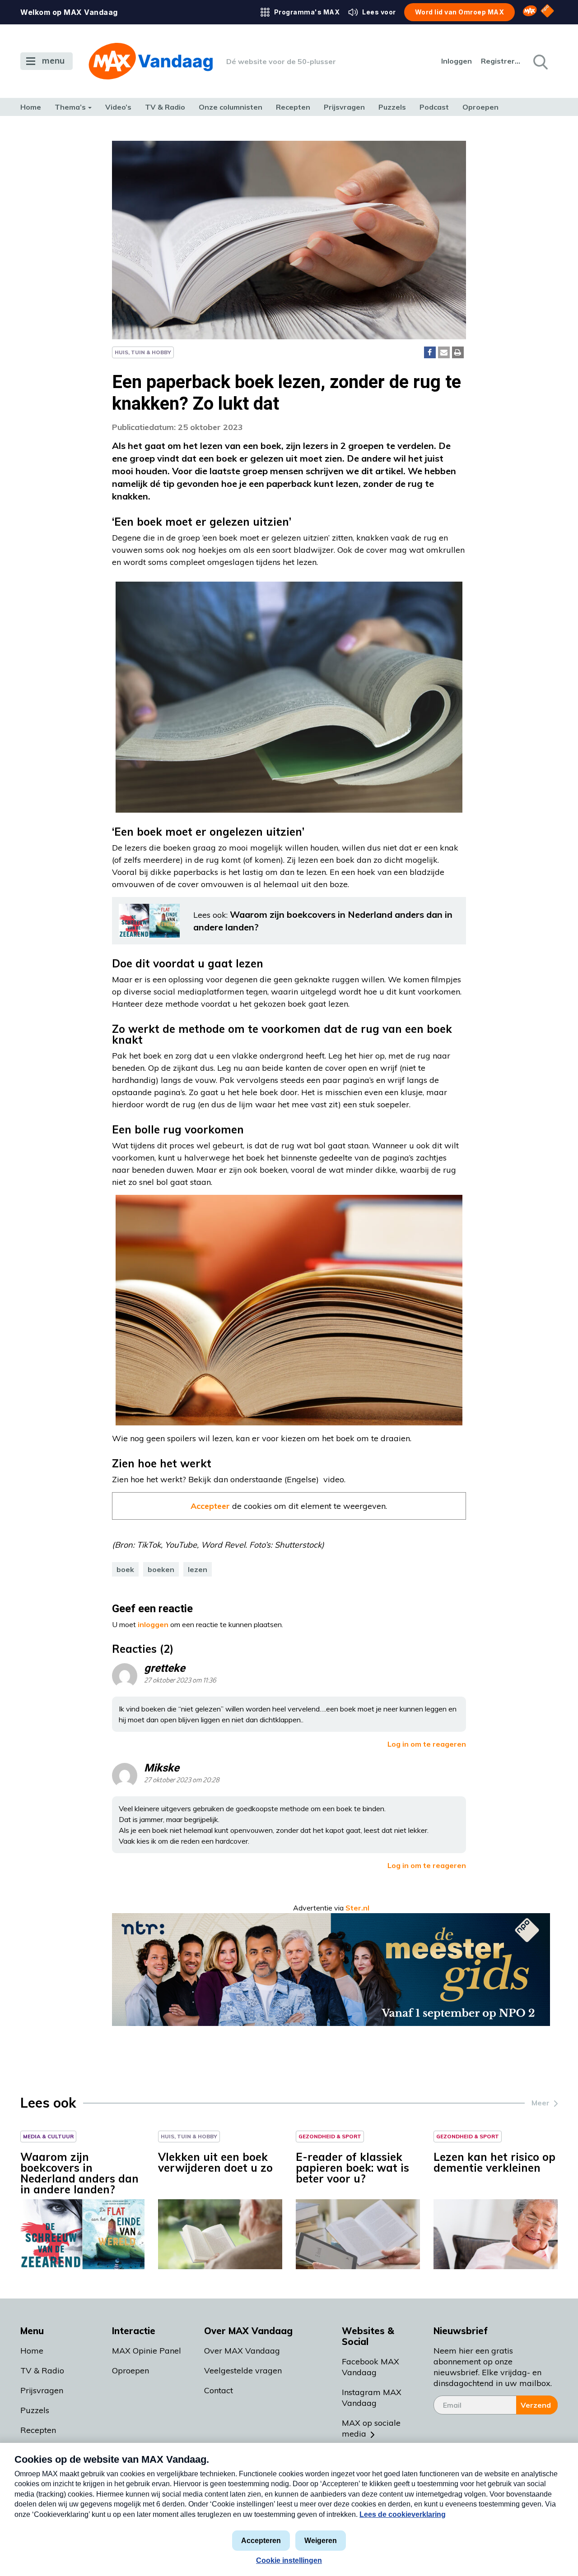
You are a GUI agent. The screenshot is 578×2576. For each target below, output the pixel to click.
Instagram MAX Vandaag (372, 2398)
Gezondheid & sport (330, 2136)
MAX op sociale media (371, 2428)
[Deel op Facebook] (430, 352)
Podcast (434, 107)
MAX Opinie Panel (147, 2351)
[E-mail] (444, 352)
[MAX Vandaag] (151, 61)
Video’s (118, 107)
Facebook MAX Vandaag (371, 2367)
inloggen (153, 1624)
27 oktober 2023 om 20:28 (182, 1780)
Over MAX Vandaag (242, 2351)
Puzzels (392, 107)
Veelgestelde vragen (243, 2370)
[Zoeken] (540, 61)
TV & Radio (165, 107)
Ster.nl (357, 1908)
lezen (198, 1569)
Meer (541, 2103)
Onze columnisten (231, 107)
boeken (161, 1569)
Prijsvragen (344, 107)
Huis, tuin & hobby (143, 352)
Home (31, 107)
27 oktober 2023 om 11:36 (180, 1681)
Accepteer (210, 1506)
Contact (219, 2390)
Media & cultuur (48, 2136)
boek (125, 1569)
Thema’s (70, 107)
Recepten (293, 107)
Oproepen (480, 107)
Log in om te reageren (427, 1744)
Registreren (501, 61)
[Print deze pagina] (458, 352)
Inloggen (457, 61)
